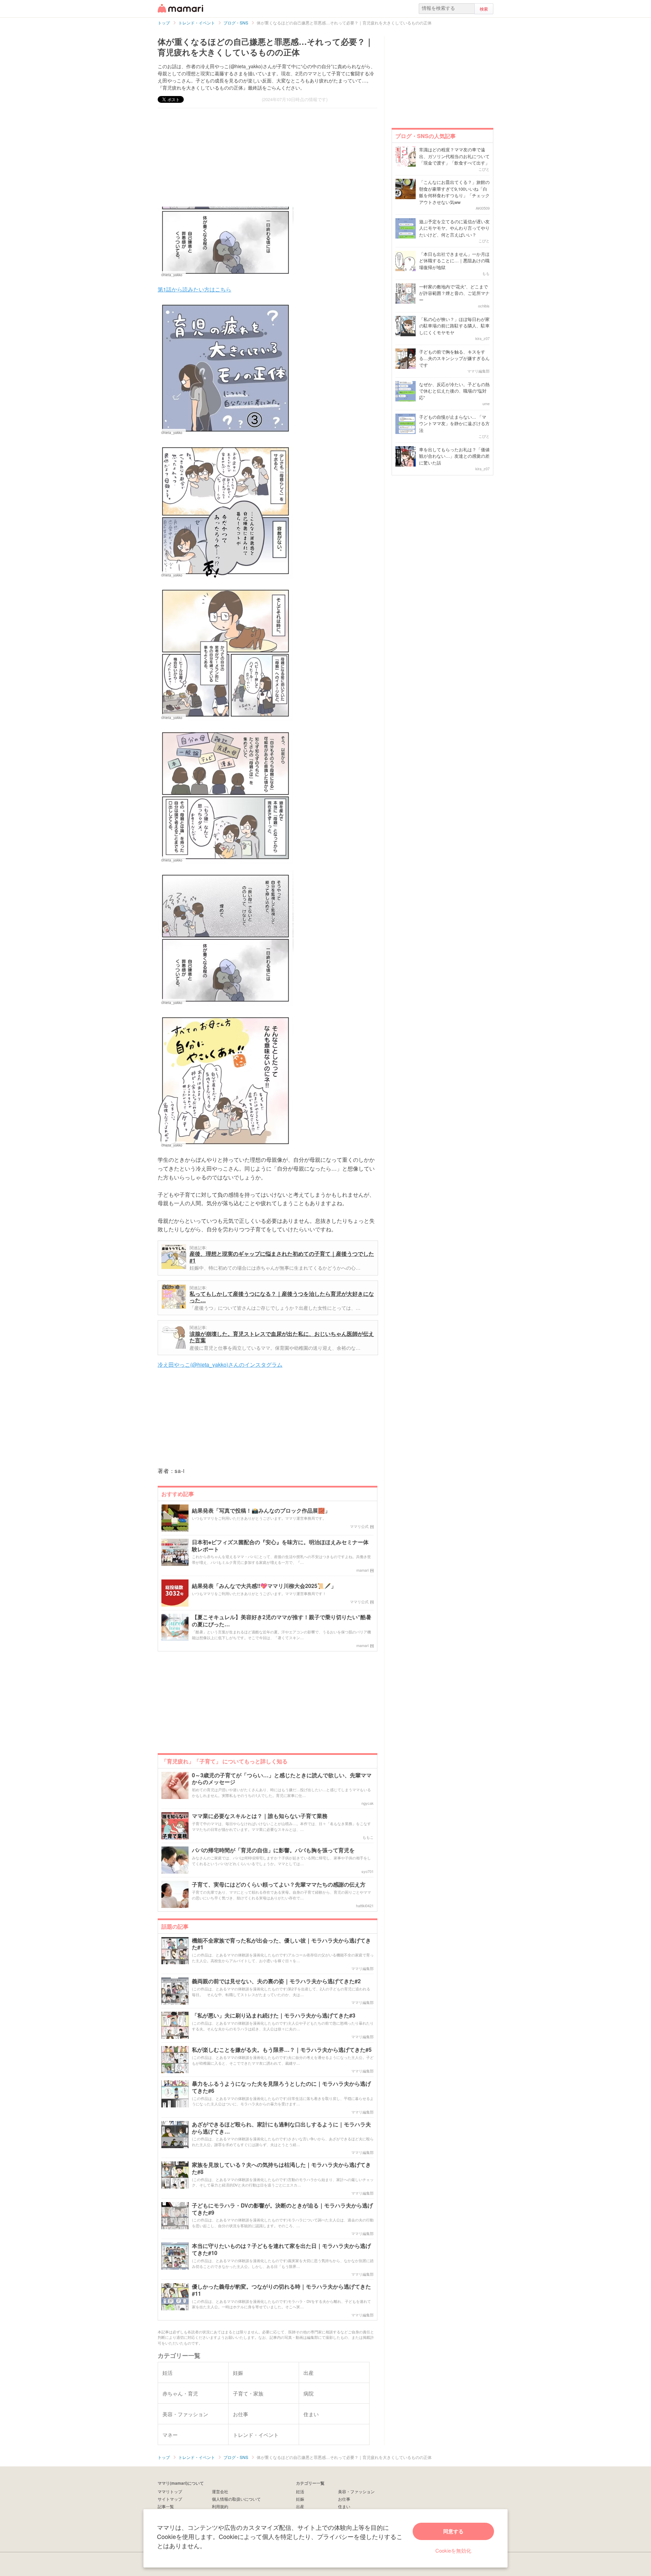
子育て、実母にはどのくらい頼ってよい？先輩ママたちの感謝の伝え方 (279, 1885)
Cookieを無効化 (453, 2550)
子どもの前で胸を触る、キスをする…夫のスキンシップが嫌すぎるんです (454, 358)
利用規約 (220, 2506)
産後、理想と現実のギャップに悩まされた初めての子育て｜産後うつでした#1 (282, 1257)
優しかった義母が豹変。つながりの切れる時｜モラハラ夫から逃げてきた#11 (281, 2290)
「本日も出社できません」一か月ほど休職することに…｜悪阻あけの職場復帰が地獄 (454, 261)
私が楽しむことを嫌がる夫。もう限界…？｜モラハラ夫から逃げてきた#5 (282, 2050)
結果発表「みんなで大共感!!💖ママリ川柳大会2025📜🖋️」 (264, 1586)
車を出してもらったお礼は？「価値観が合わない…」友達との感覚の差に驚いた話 (454, 456)
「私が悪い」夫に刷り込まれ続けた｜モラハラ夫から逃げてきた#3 (274, 2016)
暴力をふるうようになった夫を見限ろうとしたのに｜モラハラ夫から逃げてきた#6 (281, 2087)
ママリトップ (170, 2491)
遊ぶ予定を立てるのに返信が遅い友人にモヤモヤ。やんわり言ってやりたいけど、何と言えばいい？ (454, 228)
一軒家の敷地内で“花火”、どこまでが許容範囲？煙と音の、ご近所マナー (454, 293)
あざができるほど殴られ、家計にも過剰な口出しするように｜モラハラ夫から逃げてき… (281, 2128)
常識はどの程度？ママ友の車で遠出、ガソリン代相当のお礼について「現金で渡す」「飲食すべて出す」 (454, 156)
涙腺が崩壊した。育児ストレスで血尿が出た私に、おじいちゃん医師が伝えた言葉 (282, 1337)
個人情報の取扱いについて (236, 2499)
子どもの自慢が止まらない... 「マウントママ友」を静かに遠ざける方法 (454, 423)
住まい (344, 2506)
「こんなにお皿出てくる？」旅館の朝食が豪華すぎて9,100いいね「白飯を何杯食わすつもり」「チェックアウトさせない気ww (454, 192)
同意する (453, 2531)
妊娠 (300, 2499)
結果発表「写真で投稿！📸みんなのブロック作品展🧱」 (261, 1511)
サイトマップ (170, 2499)
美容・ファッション (356, 2491)
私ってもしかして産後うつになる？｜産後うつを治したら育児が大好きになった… (282, 1297)
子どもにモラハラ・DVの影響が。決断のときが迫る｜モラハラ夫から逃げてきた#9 (282, 2209)
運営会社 (220, 2491)
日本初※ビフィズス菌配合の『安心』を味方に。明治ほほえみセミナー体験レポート (280, 1546)
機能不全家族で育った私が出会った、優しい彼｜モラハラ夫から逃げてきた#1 (281, 1944)
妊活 (300, 2491)
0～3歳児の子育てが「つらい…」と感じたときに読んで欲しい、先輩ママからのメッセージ (282, 1779)
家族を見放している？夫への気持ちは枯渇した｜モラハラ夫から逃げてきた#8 (281, 2168)
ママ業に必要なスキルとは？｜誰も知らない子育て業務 (260, 1816)
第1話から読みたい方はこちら (194, 289)
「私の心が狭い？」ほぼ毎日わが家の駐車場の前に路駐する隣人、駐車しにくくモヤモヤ (454, 326)
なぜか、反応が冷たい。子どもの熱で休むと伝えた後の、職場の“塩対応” (454, 391)
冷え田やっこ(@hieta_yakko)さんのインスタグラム (220, 1365)
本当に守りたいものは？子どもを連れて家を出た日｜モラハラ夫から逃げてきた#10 (281, 2250)
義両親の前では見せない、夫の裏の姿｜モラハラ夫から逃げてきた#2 (276, 1981)
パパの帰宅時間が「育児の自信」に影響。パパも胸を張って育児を (273, 1850)
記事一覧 (166, 2506)
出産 (300, 2506)
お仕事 (344, 2499)
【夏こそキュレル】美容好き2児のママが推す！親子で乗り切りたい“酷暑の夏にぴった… (282, 1621)
